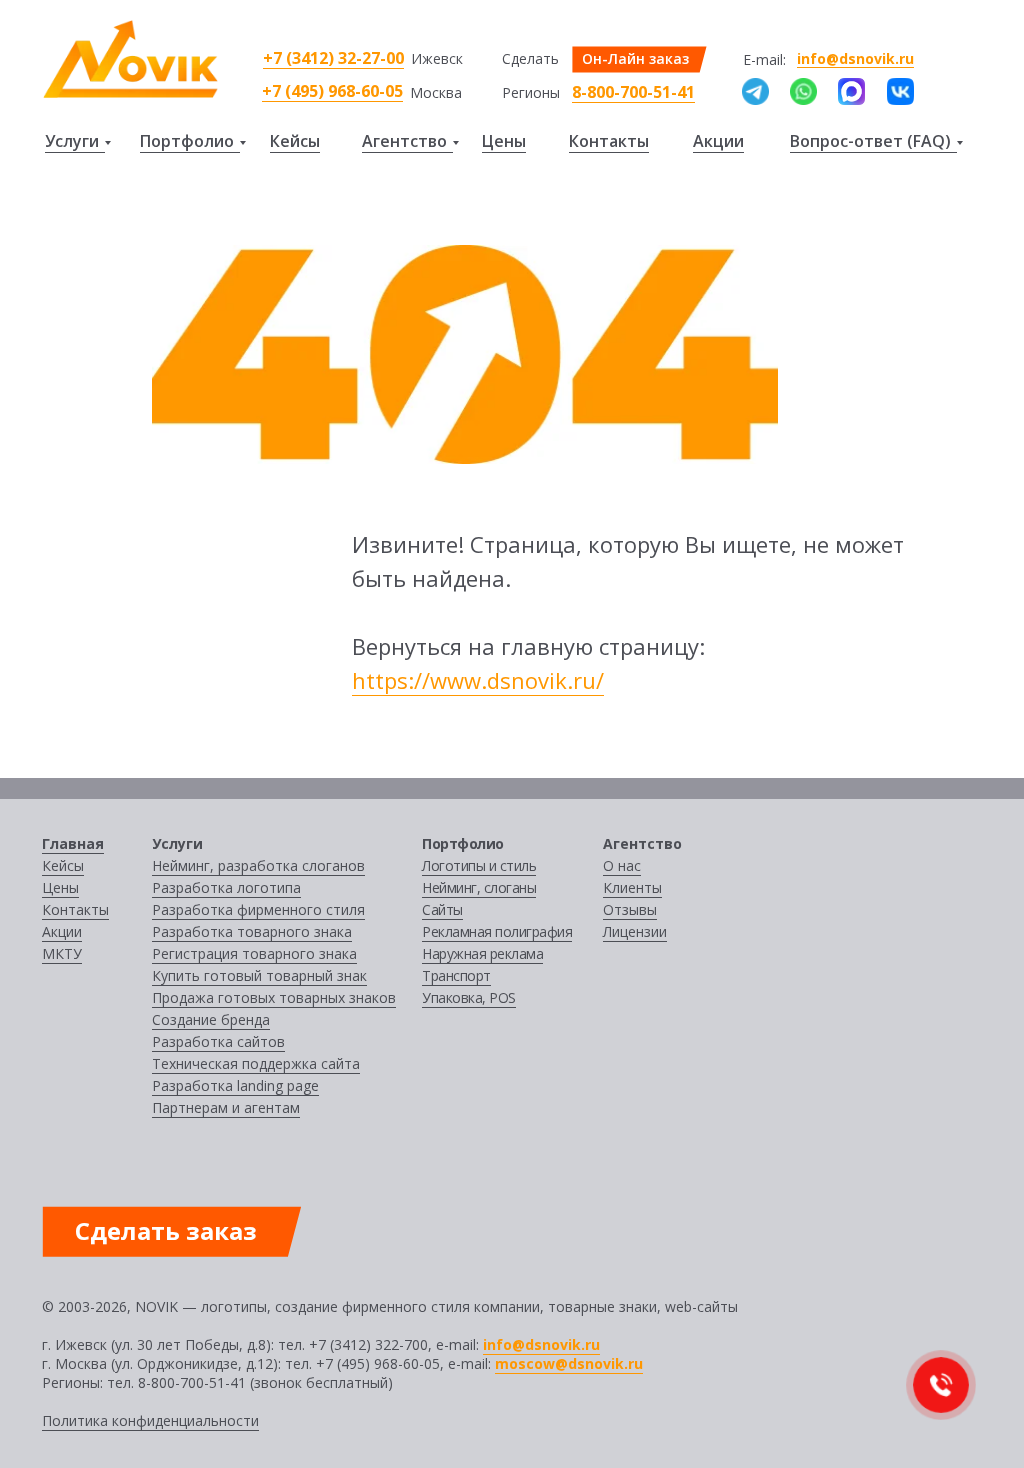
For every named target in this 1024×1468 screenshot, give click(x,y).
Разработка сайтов (218, 1041)
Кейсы (295, 141)
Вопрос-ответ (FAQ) (870, 141)
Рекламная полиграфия (497, 931)
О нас (622, 865)
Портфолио (187, 141)
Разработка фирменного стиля (258, 909)
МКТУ (62, 953)
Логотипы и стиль (479, 865)
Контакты (609, 141)
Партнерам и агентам (226, 1107)
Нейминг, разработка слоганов (258, 865)
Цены (504, 141)
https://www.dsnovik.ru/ (478, 680)
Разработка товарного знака (252, 931)
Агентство (404, 141)
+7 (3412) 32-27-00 (333, 58)
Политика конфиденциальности (150, 1420)
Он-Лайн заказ (635, 58)
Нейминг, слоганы (479, 887)
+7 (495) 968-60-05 (332, 91)
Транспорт (456, 975)
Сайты (442, 909)
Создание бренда (211, 1019)
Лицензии (635, 931)
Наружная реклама (482, 953)
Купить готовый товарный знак (259, 975)
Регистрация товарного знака (254, 953)
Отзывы (630, 909)
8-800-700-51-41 (633, 92)
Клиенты (632, 887)
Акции (718, 141)
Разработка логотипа (226, 887)
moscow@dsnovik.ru (569, 1363)
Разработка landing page (235, 1085)
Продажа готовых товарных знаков (274, 997)
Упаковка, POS (469, 997)
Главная (73, 843)
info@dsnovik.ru (855, 58)
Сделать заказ (166, 1230)
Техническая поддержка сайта (256, 1063)
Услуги (72, 141)
